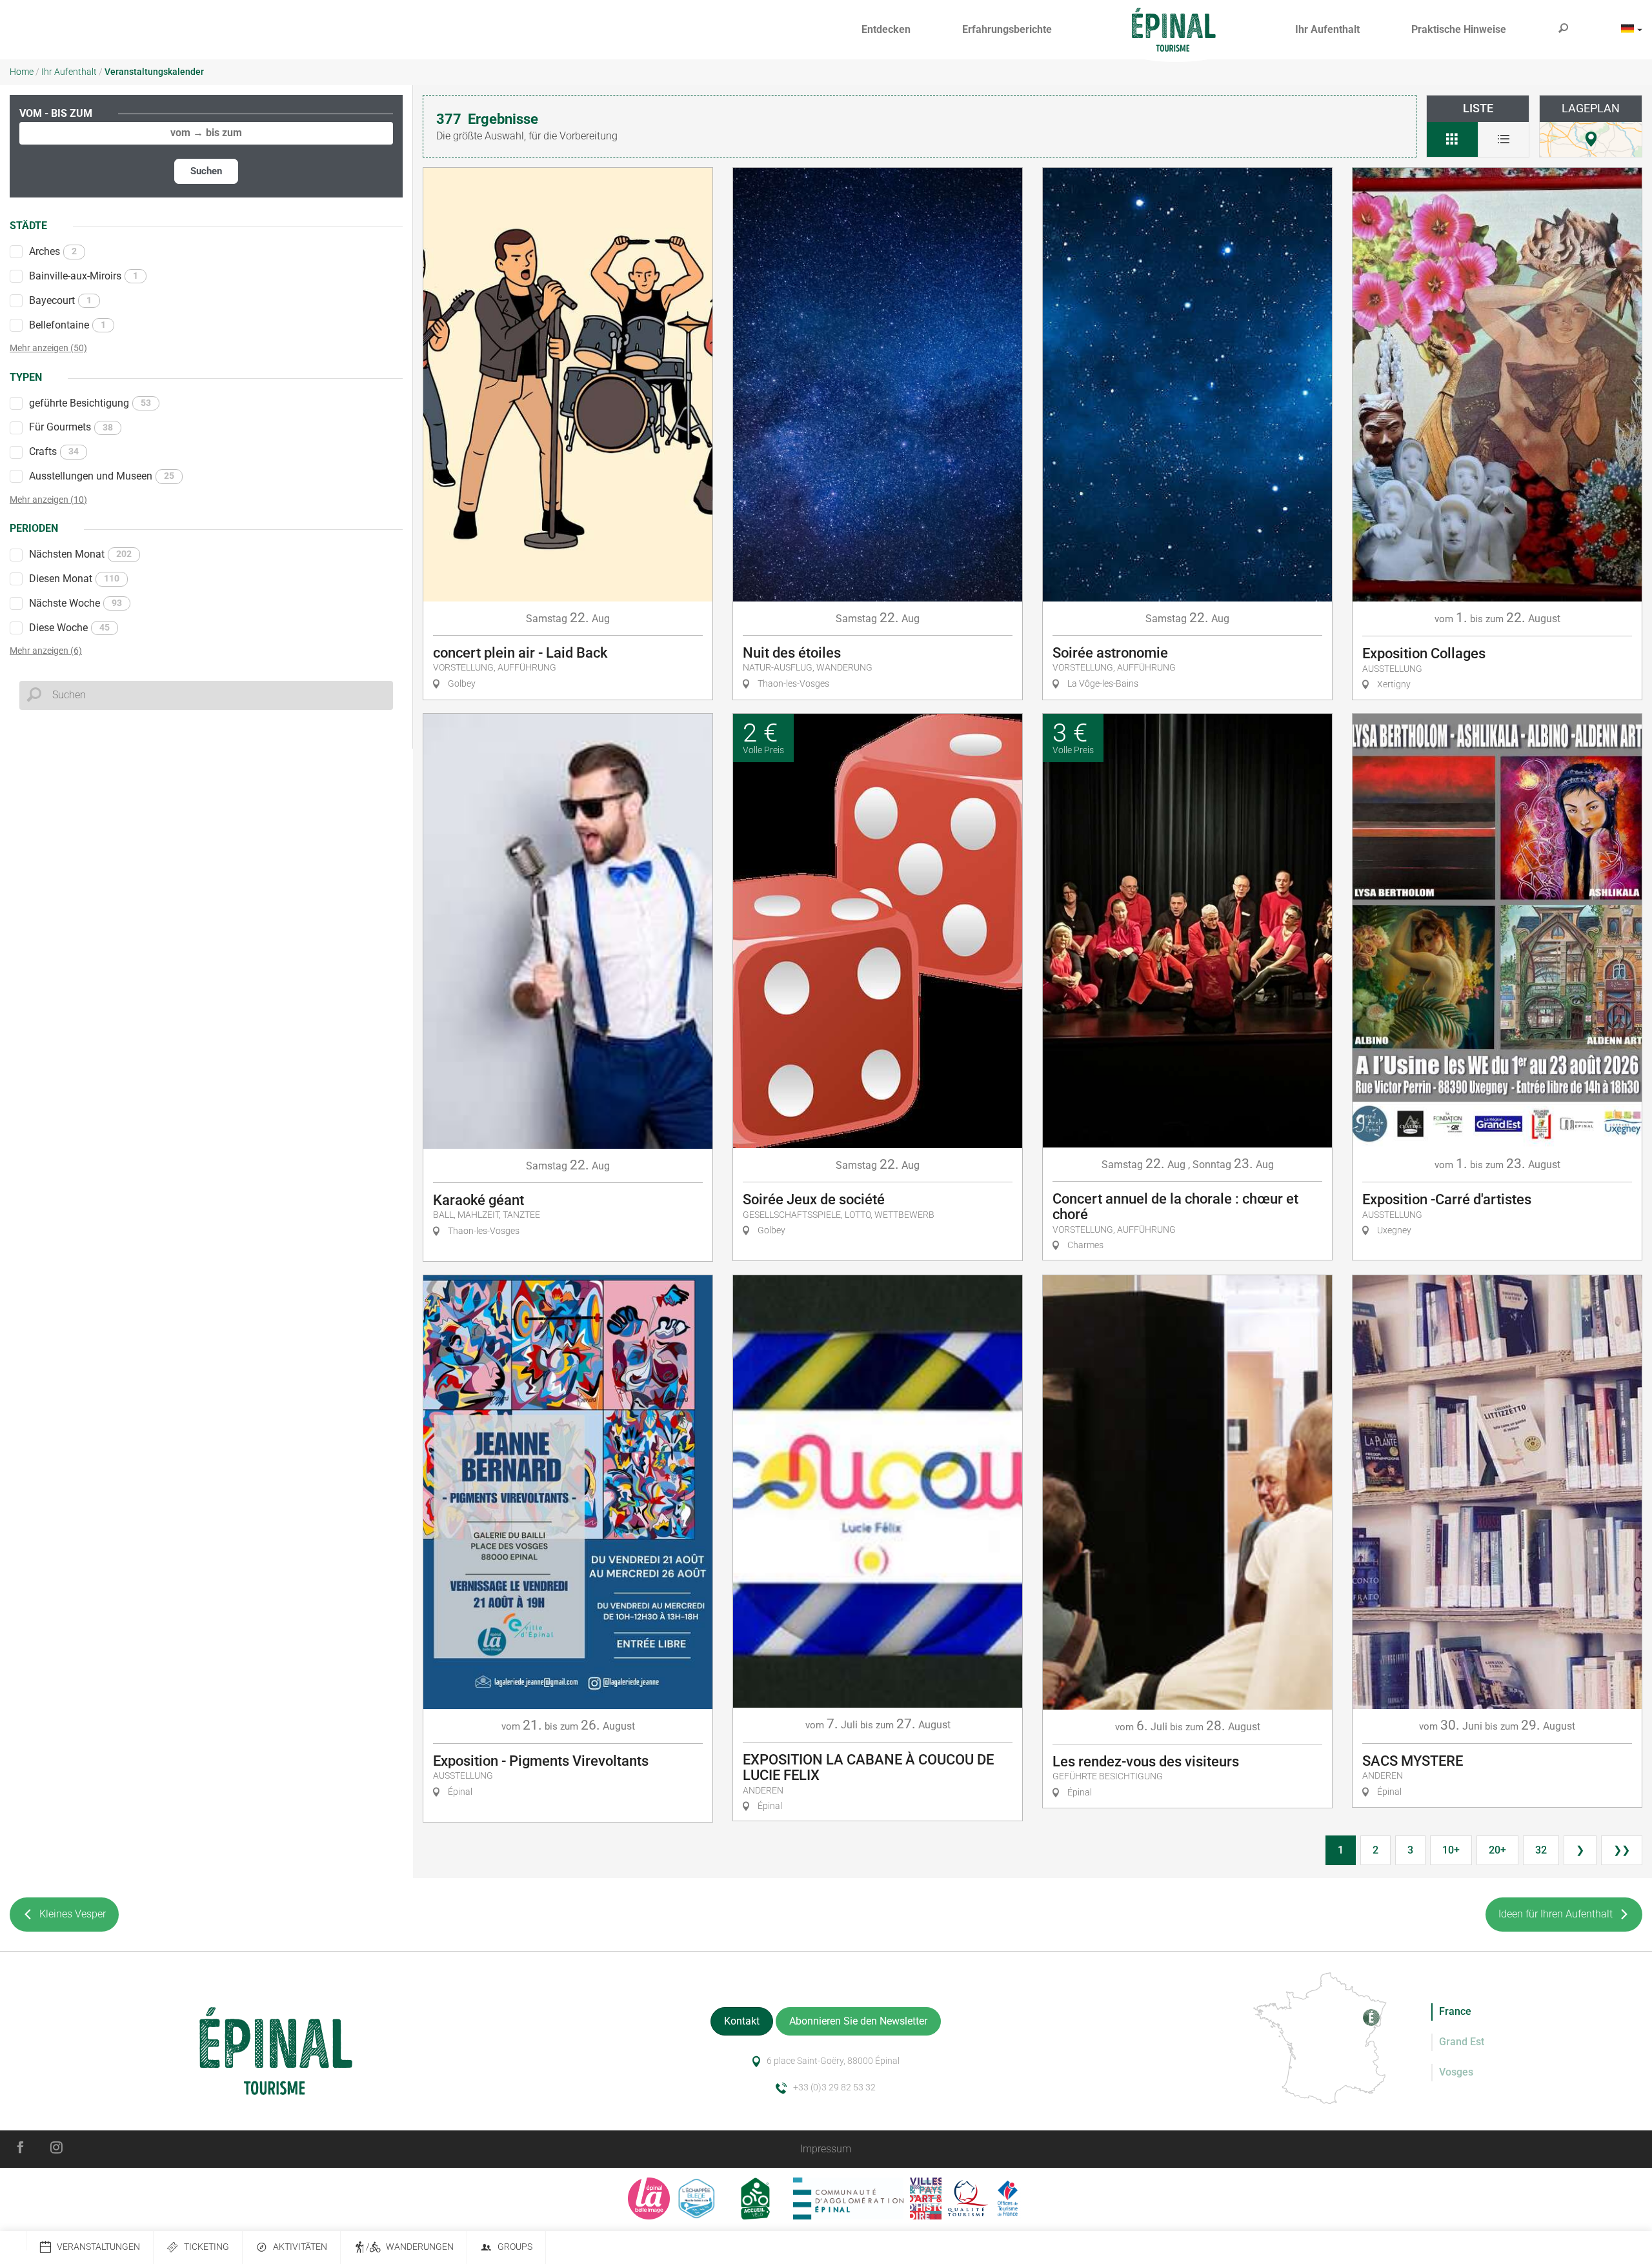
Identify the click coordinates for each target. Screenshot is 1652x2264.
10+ (1451, 1850)
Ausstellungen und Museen (102, 476)
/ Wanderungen (410, 2247)
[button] (886, 30)
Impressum (826, 2149)
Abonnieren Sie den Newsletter (858, 2021)
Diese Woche (69, 628)
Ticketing (206, 2247)
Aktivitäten (300, 2247)
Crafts (54, 451)
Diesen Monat (74, 579)
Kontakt (742, 2021)
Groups (515, 2247)
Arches (53, 251)
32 (1541, 1850)
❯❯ (1622, 1850)
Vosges (1456, 2072)
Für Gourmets (71, 427)
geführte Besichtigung (90, 403)
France (1455, 2011)
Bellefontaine (67, 325)
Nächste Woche (76, 603)
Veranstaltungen (98, 2247)
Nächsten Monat (80, 554)
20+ (1497, 1850)
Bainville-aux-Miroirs (84, 276)
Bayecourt (60, 300)
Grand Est (1462, 2042)
